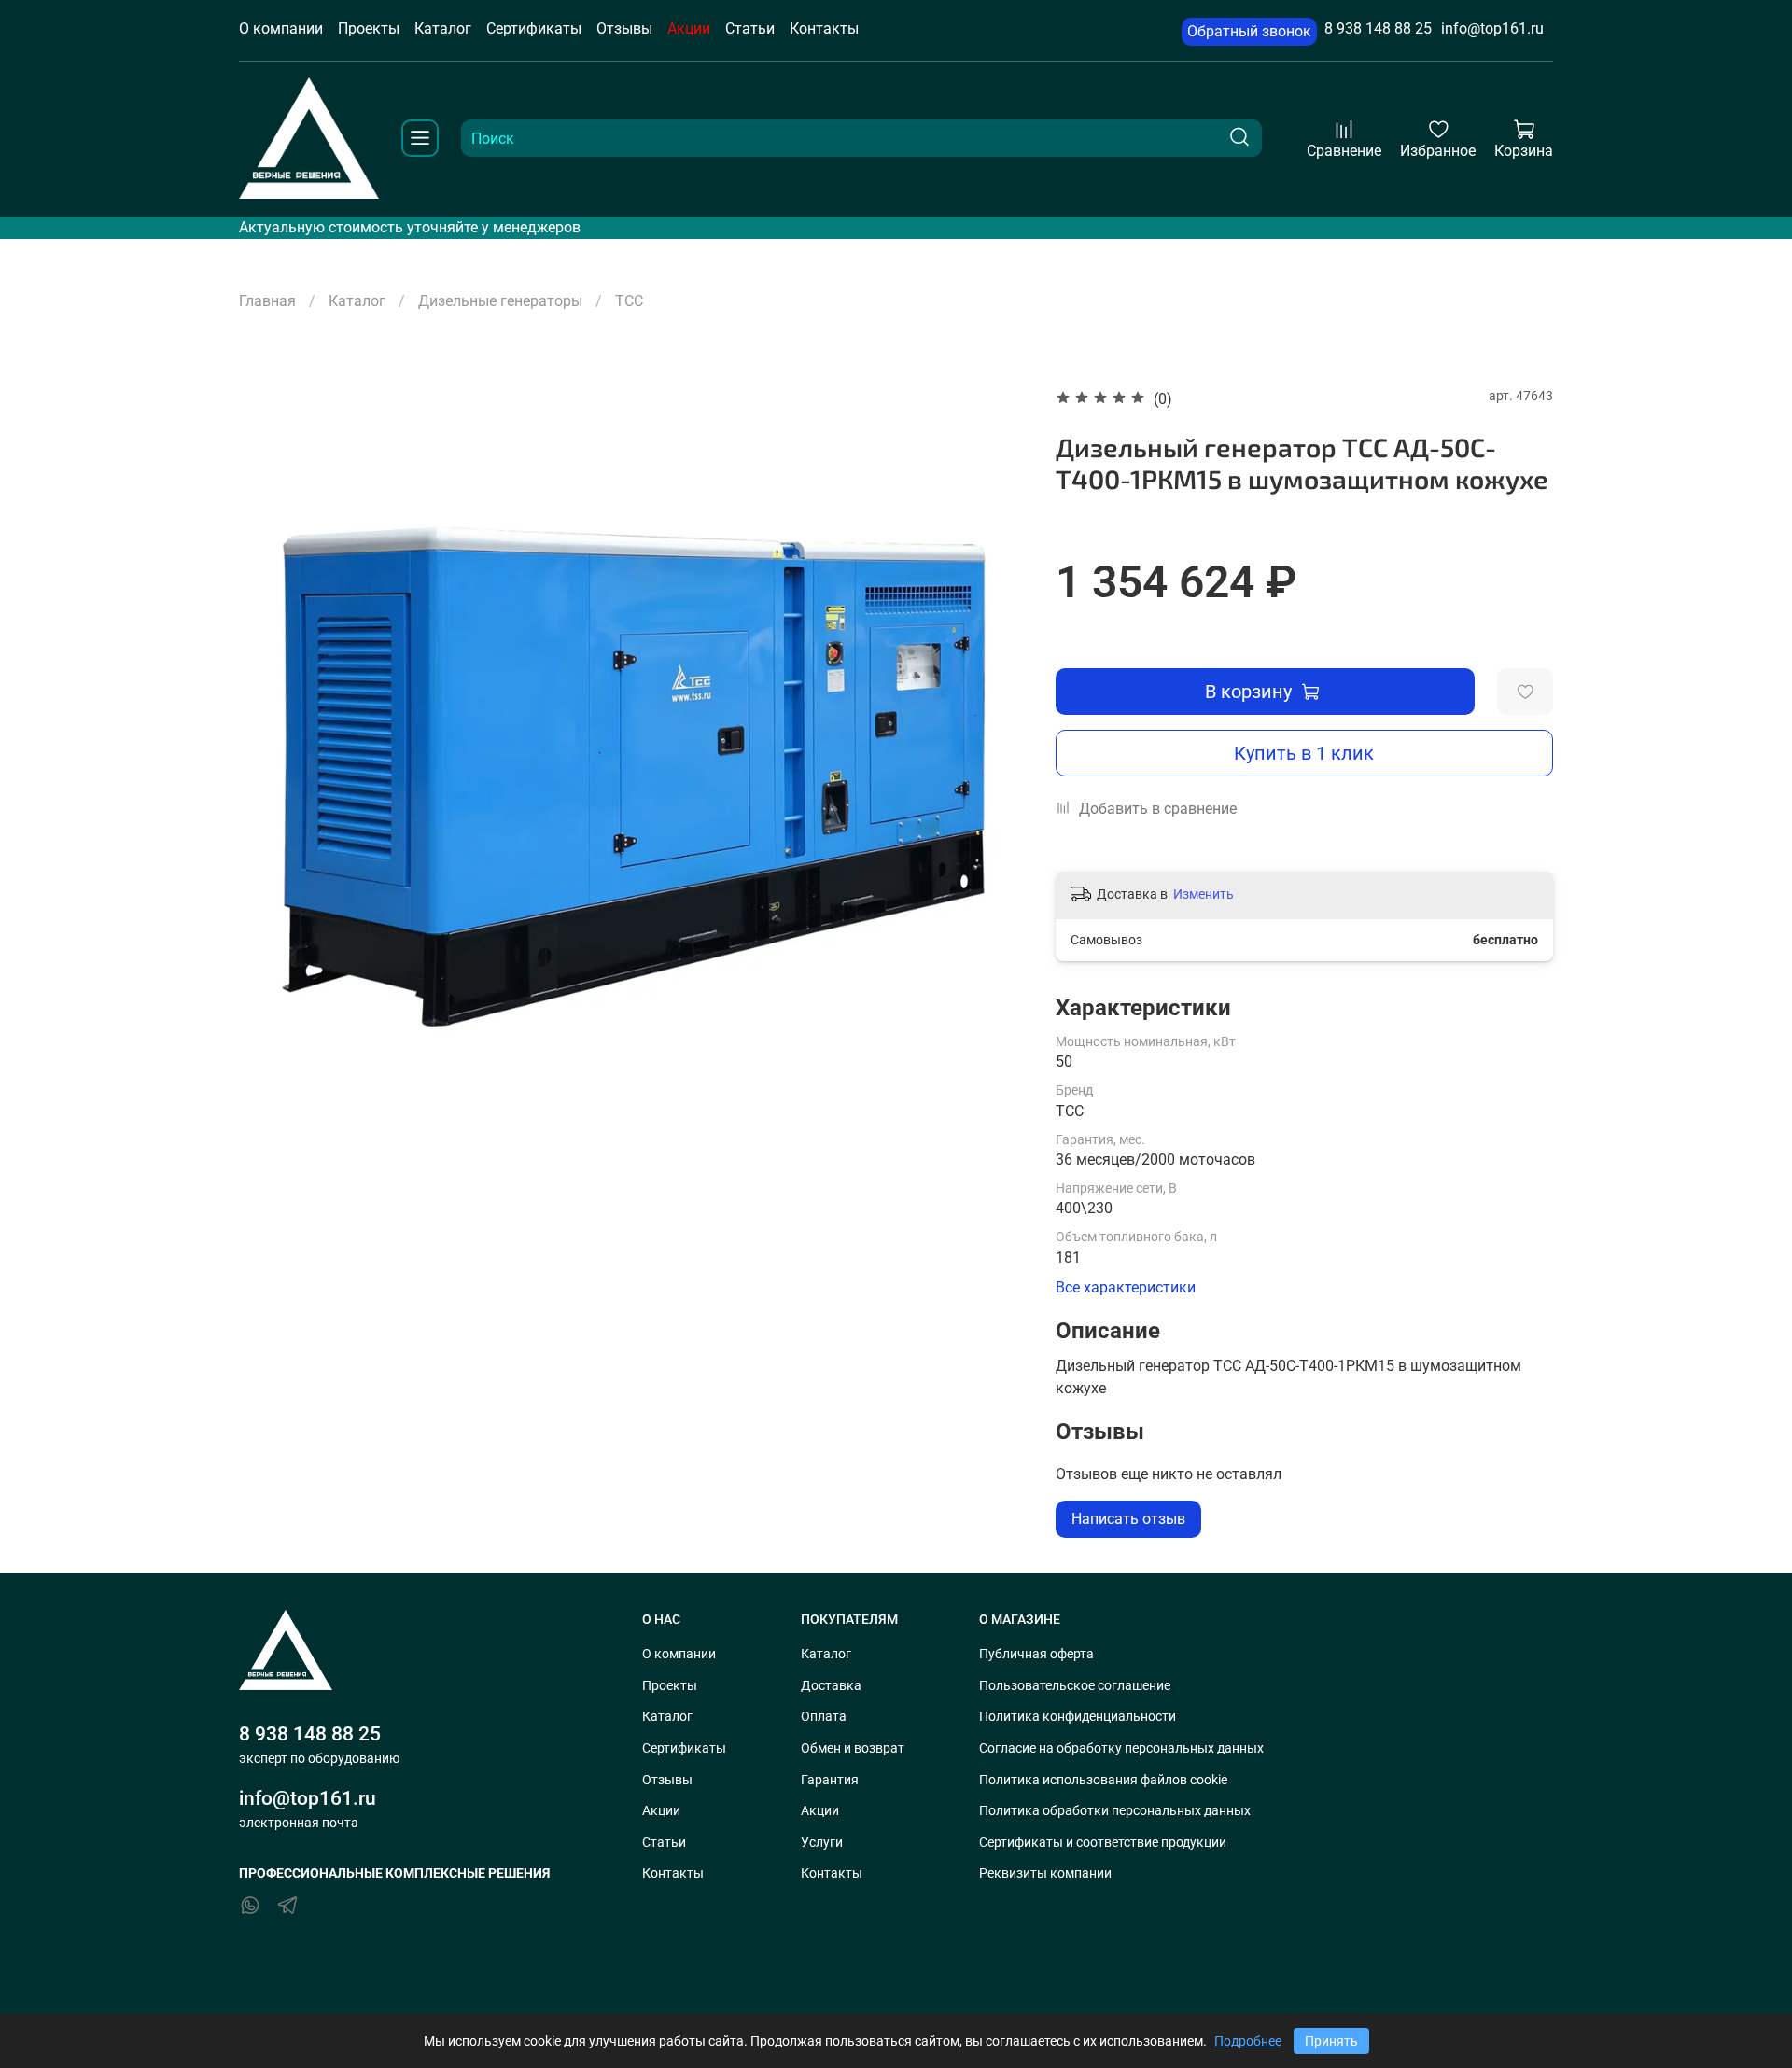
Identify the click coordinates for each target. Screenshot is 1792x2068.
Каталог (443, 28)
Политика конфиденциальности (1078, 1717)
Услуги (822, 1843)
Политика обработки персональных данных (1115, 1811)
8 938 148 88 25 (1378, 28)
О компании (281, 28)
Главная (267, 301)
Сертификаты (534, 28)
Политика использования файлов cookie (1103, 1780)
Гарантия (830, 1780)
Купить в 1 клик (1304, 753)
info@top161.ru (1492, 28)
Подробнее (1248, 2041)
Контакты (824, 28)
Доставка (831, 1686)
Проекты (369, 28)
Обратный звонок (1249, 31)
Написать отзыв (1128, 1519)
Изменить (1204, 894)
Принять (1331, 2041)
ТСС (629, 301)
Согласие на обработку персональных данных (1121, 1748)
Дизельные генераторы (500, 301)
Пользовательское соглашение (1075, 1686)
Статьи (750, 28)
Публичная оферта (1036, 1654)
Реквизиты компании (1045, 1873)
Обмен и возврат (853, 1748)
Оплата (824, 1717)
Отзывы (624, 28)
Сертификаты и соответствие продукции (1103, 1843)
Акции (689, 28)
